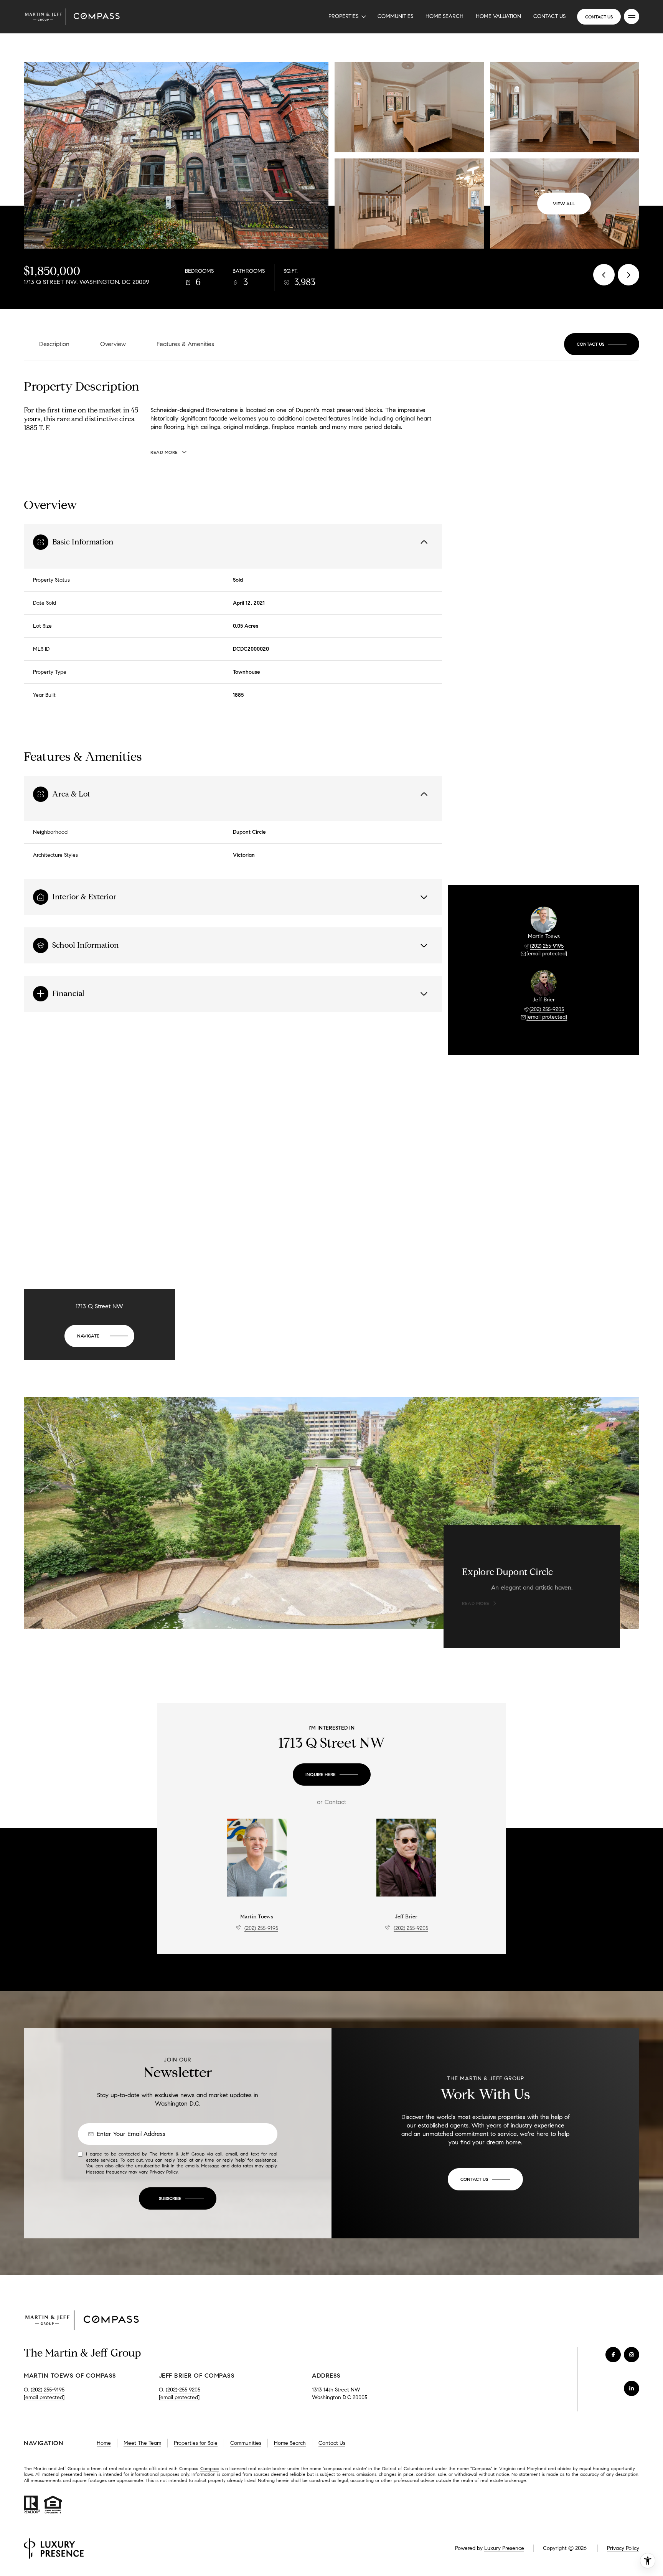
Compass (210, 2468)
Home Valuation (498, 16)
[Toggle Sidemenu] (632, 16)
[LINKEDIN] (632, 2388)
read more (476, 1603)
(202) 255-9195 (547, 946)
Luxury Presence (504, 2548)
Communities (395, 16)
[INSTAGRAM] (632, 2355)
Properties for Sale (196, 2443)
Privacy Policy (164, 2172)
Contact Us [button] (332, 2443)
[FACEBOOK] (613, 2355)
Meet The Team (142, 2443)
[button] (602, 344)
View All (564, 204)
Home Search (444, 16)
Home (104, 2443)
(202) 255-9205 (547, 1009)
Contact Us (549, 16)
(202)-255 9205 (183, 2390)
